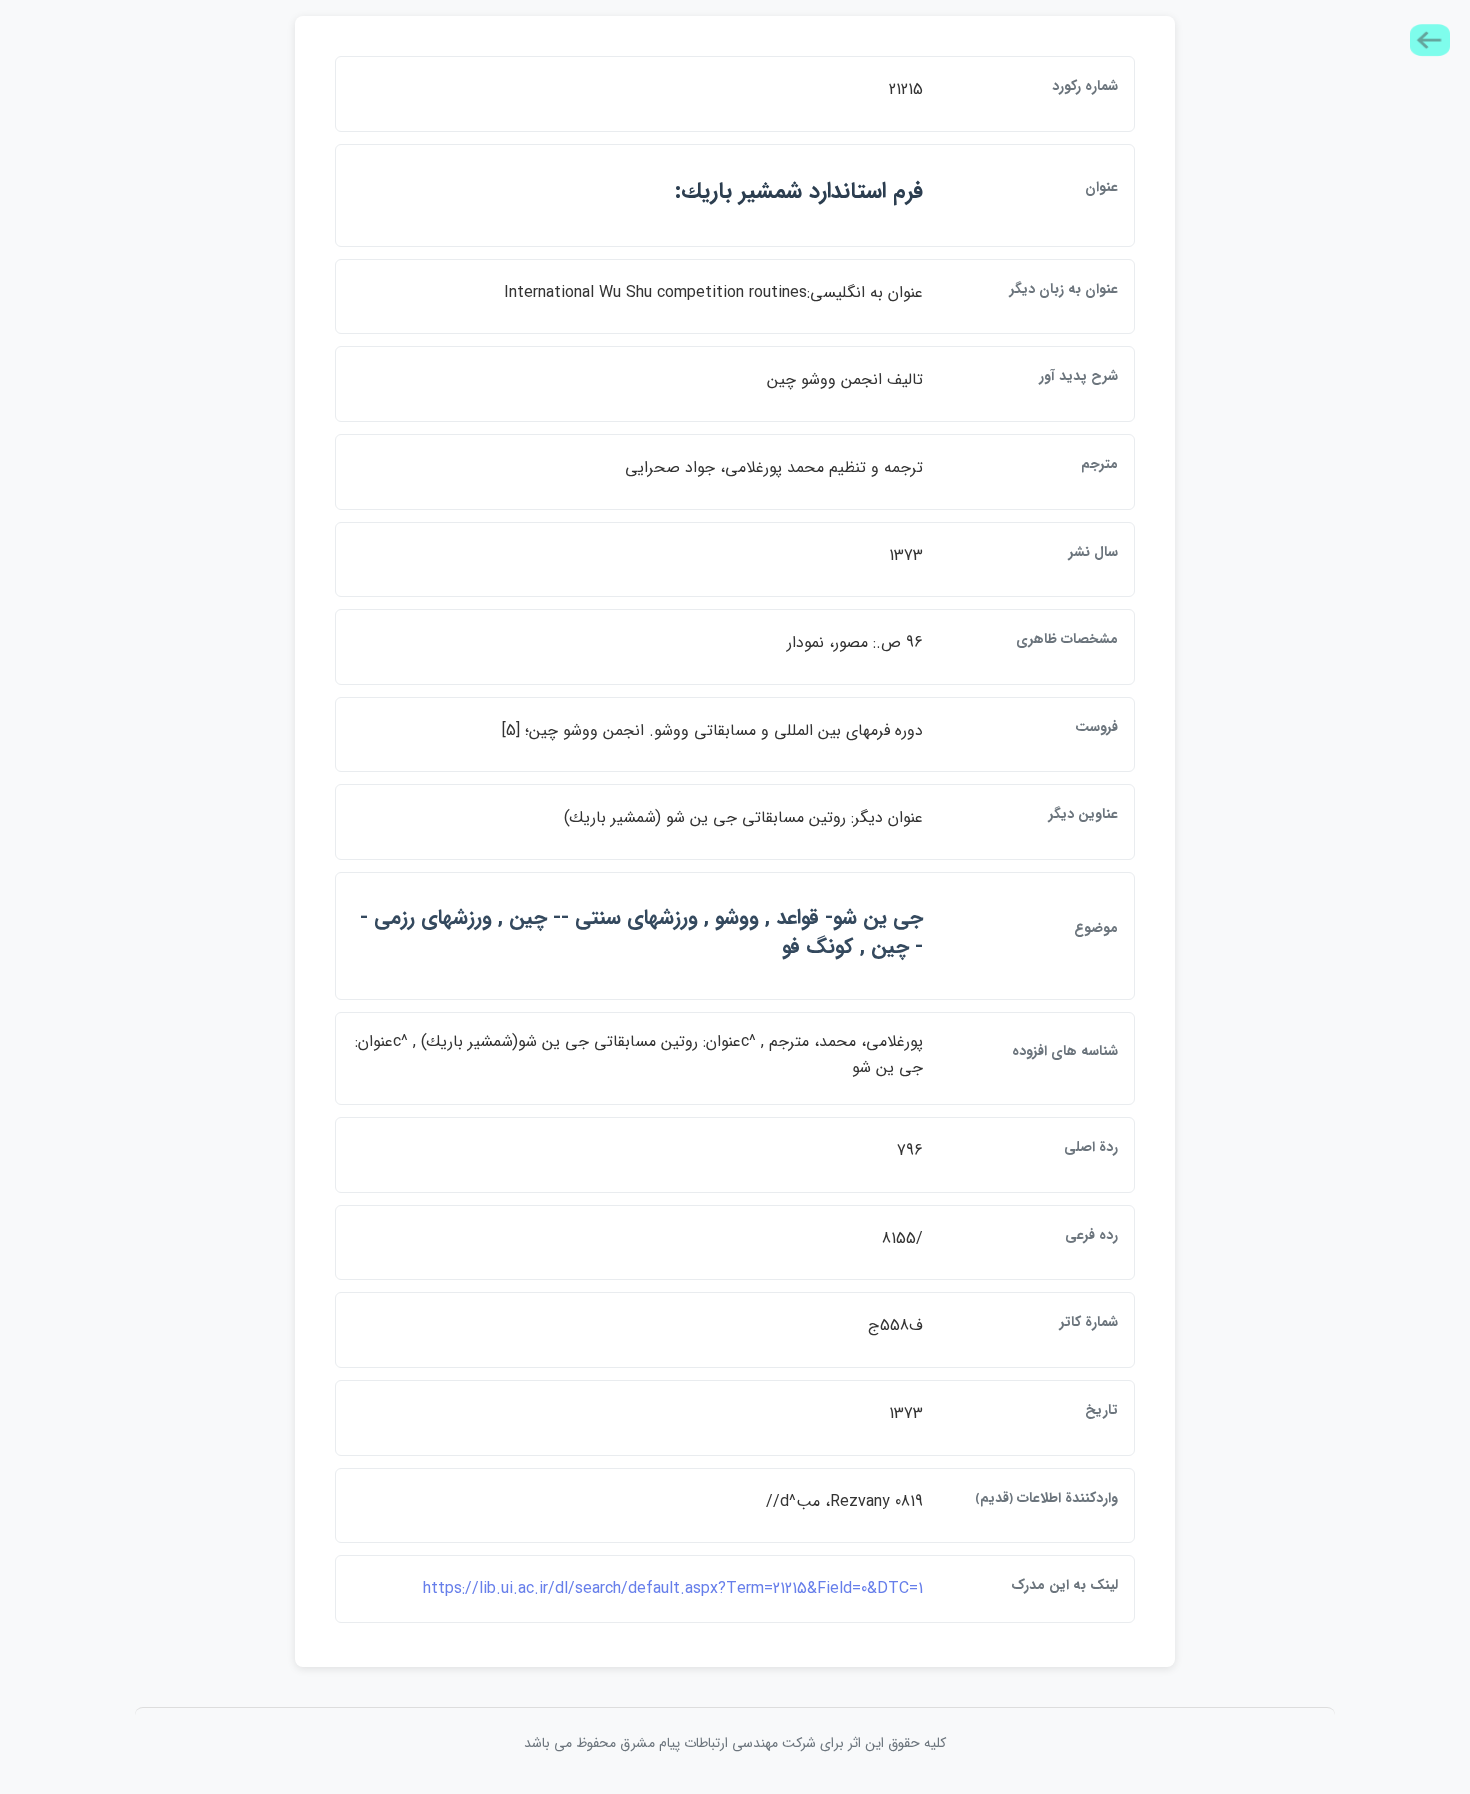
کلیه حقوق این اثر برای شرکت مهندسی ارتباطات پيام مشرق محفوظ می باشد (735, 1743)
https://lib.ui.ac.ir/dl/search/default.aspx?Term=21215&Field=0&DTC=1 (673, 1588)
